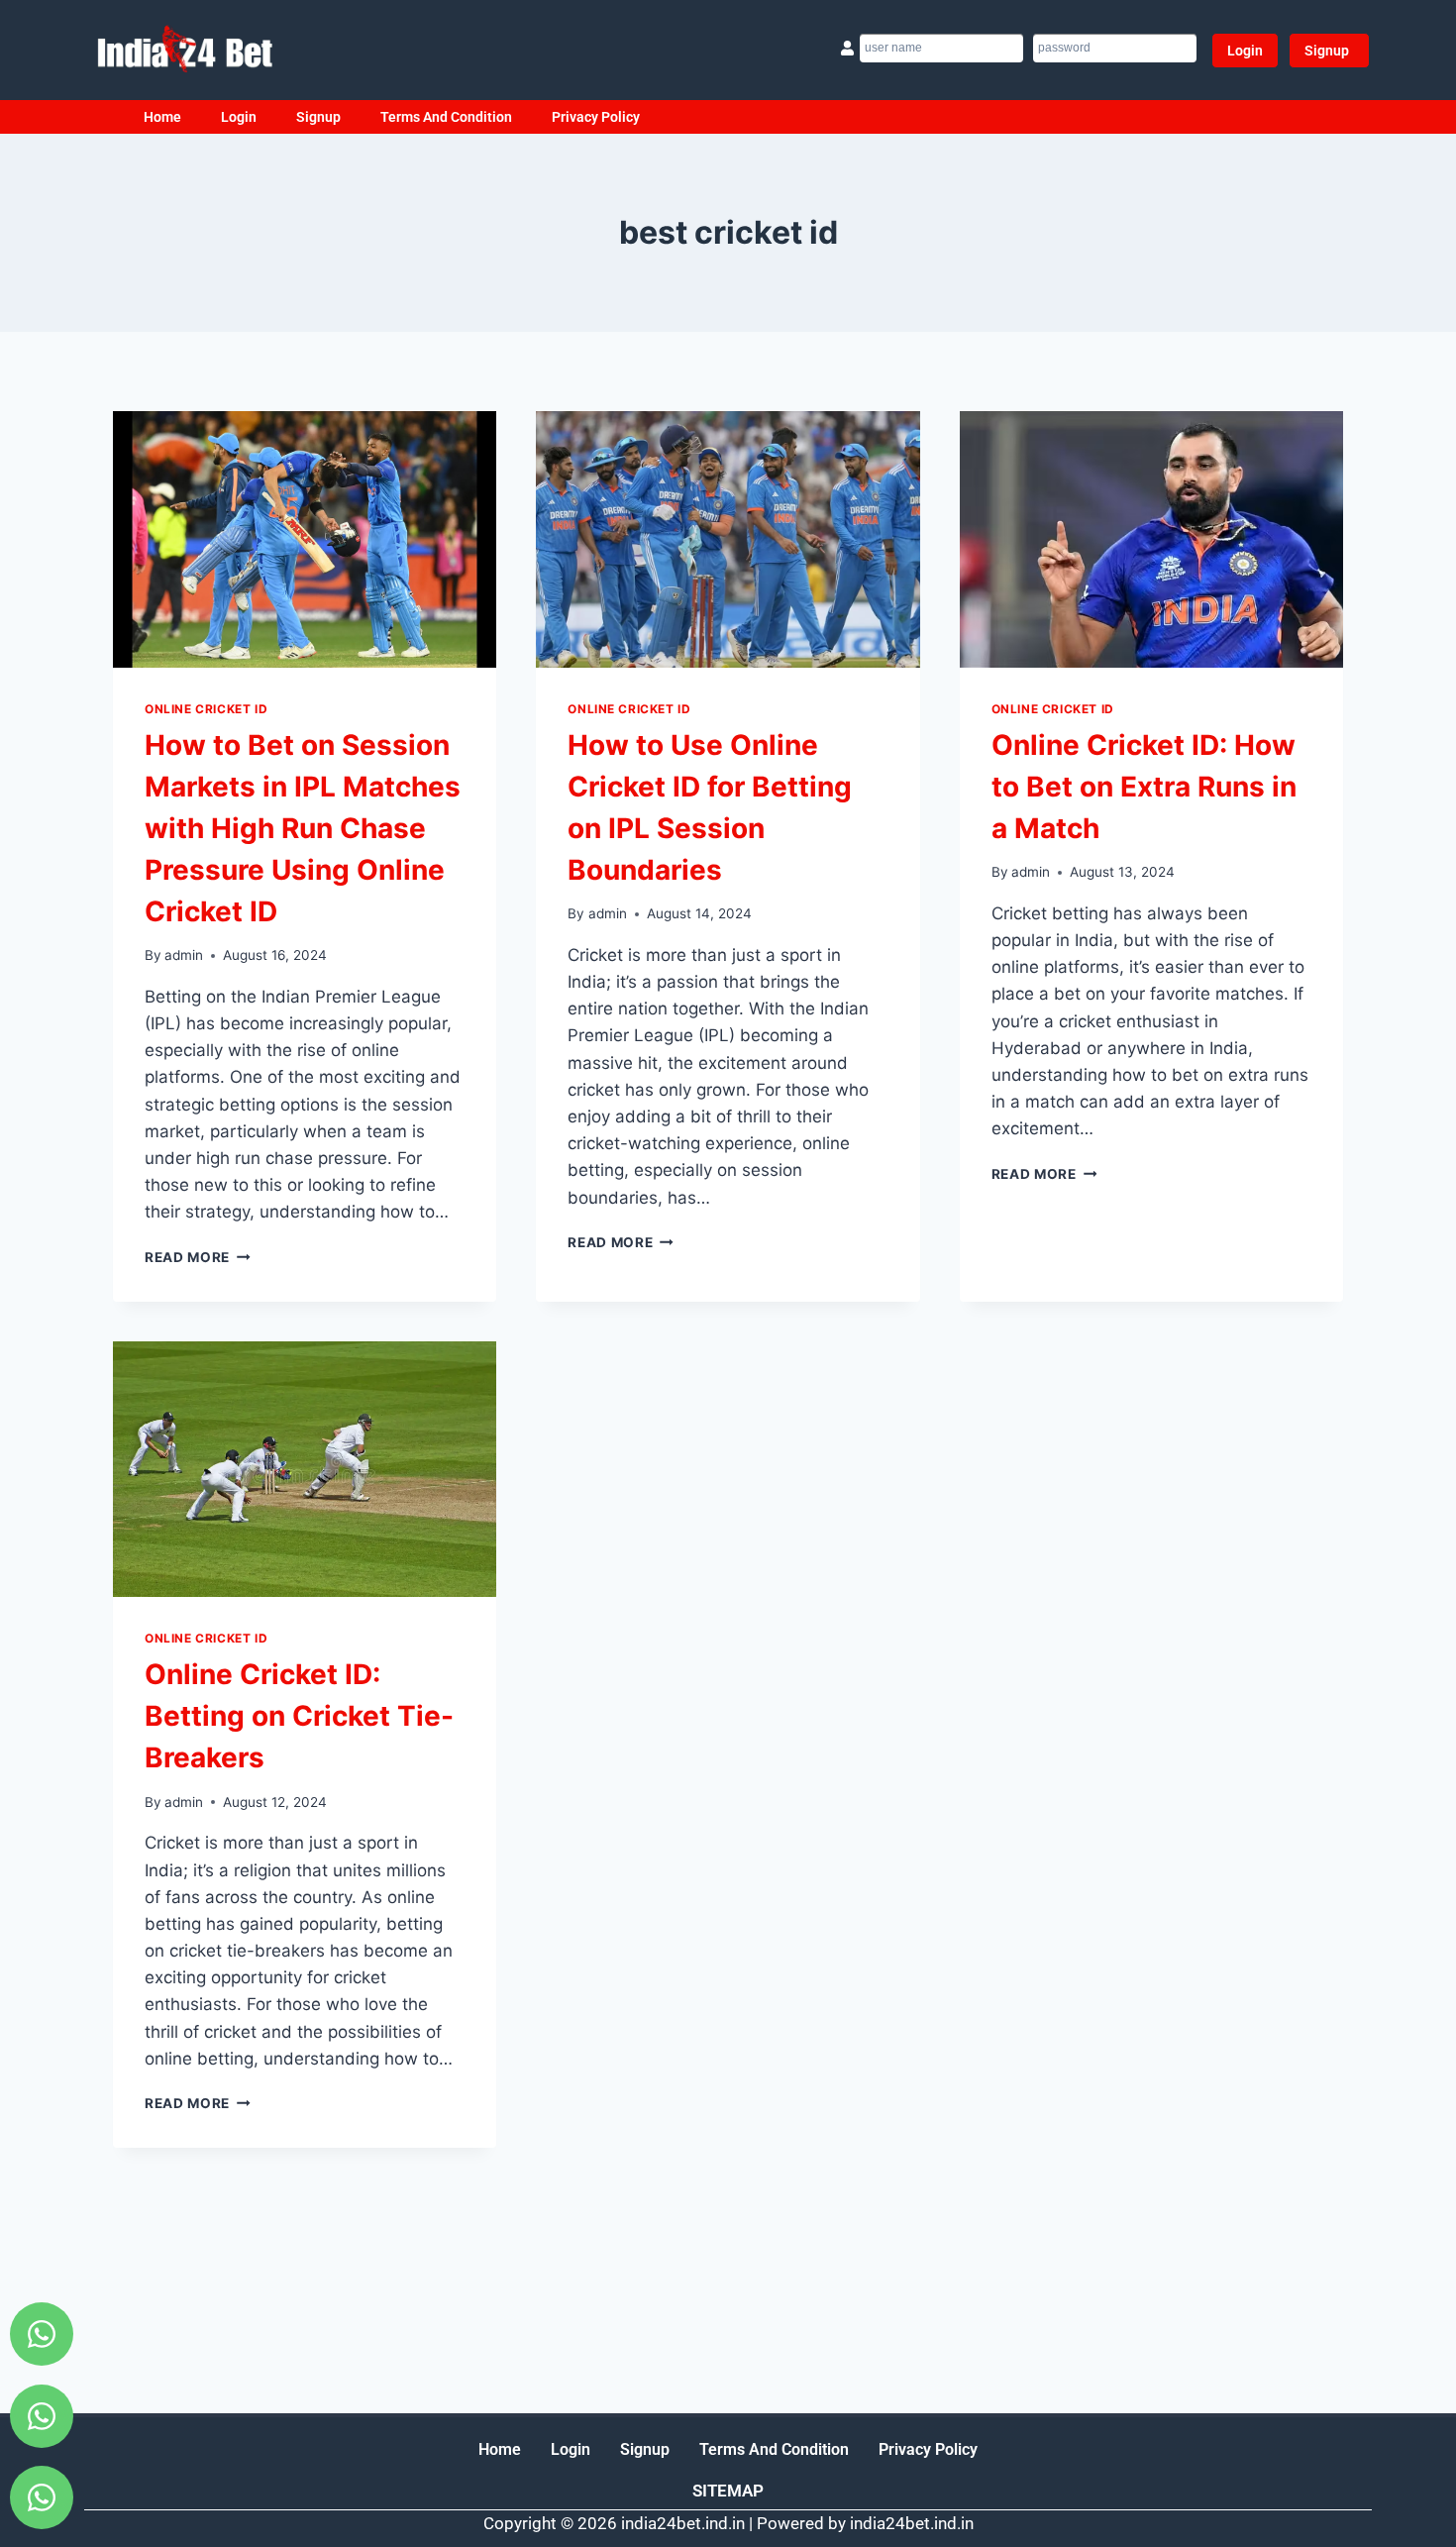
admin (184, 955)
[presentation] (305, 539)
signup (318, 117)
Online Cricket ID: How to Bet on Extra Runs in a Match (1144, 787)
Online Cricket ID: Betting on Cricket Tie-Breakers (299, 1716)
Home (162, 117)
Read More (198, 1257)
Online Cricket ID (206, 709)
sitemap (728, 2491)
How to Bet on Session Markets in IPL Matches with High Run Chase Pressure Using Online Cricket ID (303, 828)
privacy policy (596, 117)
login (239, 117)
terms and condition (446, 117)
